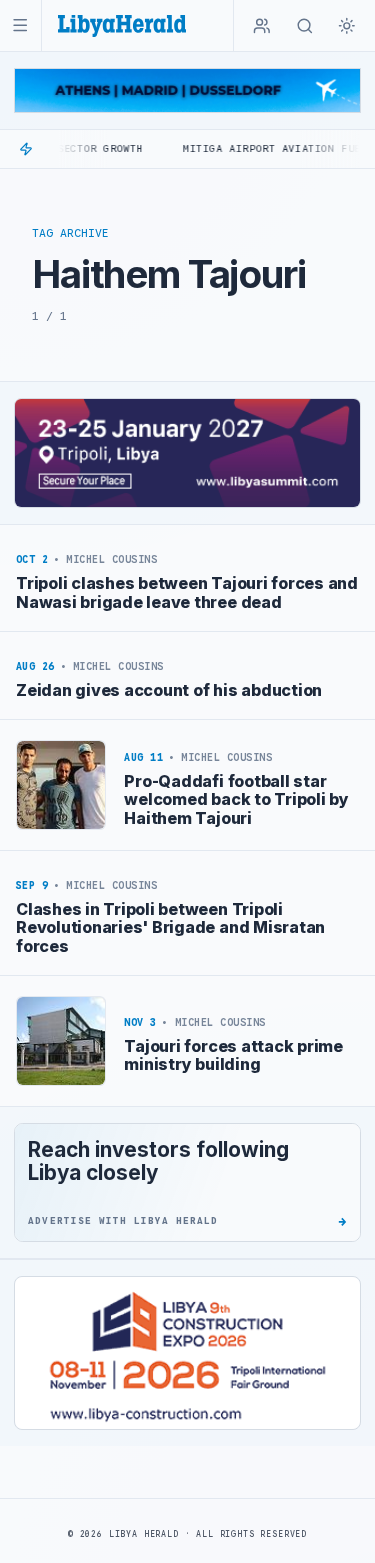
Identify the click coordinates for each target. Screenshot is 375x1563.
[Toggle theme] (347, 26)
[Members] (262, 26)
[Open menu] (20, 25)
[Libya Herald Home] (122, 25)
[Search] (305, 26)
